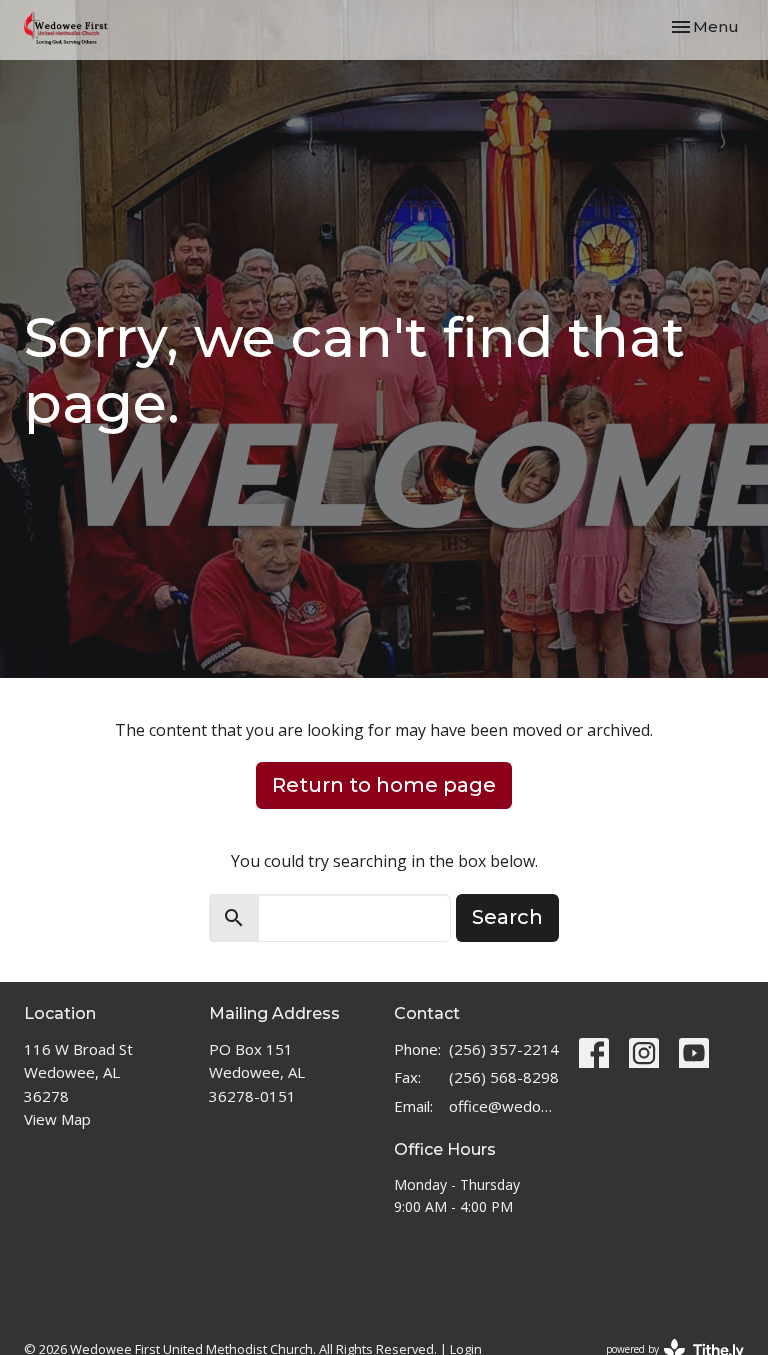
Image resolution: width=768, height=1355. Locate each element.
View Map (57, 1119)
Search (507, 917)
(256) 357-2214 (504, 1049)
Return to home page (384, 785)
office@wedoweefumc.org (504, 1106)
